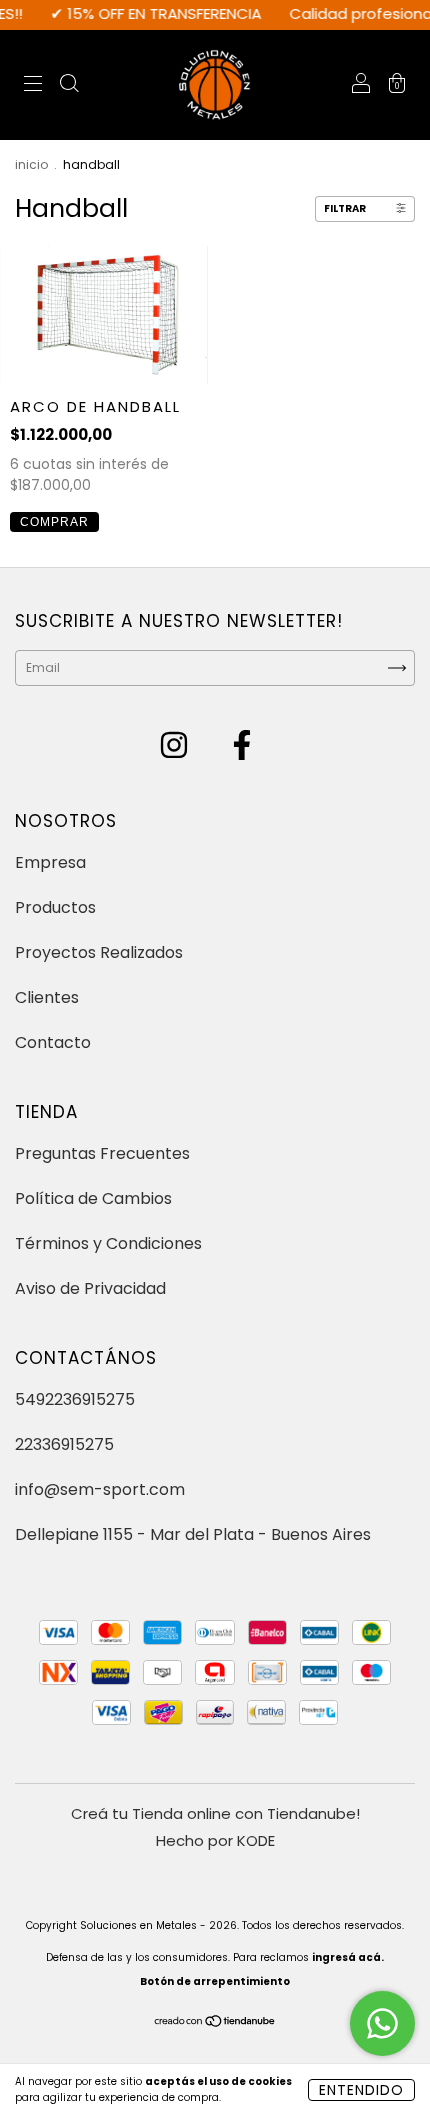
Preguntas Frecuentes (102, 1153)
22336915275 (64, 1444)
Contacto (53, 1042)
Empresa (50, 862)
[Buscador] (69, 85)
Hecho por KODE (215, 1840)
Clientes (47, 997)
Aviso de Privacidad (90, 1288)
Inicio (31, 164)
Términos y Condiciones (108, 1243)
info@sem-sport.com (100, 1489)
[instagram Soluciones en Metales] (175, 749)
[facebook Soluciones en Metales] (242, 749)
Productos (55, 907)
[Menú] (33, 85)
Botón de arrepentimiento (215, 1981)
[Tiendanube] (215, 2023)
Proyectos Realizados (99, 952)
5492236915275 (75, 1399)
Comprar (54, 522)
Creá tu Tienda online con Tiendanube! (215, 1813)
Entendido (361, 2090)
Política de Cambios (93, 1198)
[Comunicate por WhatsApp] (382, 2023)
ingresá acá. (348, 1957)
